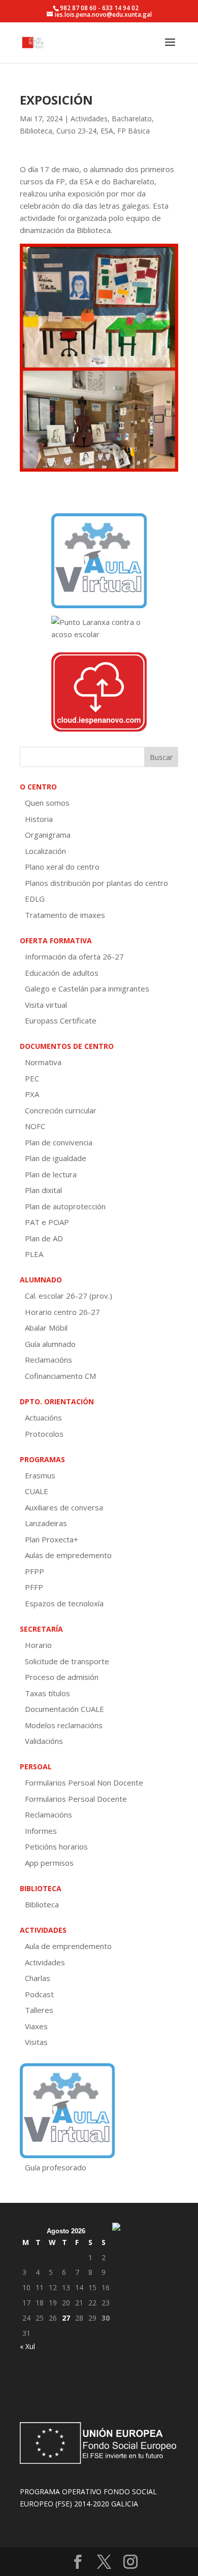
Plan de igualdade (56, 1158)
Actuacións (43, 1417)
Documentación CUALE (64, 1709)
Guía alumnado (50, 1344)
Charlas (38, 1978)
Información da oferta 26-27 (74, 956)
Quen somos (47, 803)
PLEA (34, 1254)
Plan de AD (44, 1238)
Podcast (39, 1994)
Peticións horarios (56, 1846)
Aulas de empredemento (68, 1555)
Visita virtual (46, 1005)
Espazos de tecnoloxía (64, 1603)
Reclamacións (48, 1360)
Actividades (89, 119)
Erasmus (40, 1475)
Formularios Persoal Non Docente (84, 1782)
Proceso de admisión (62, 1677)
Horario (38, 1645)
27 (66, 2318)
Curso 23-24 (76, 131)
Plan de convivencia (59, 1142)
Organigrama (48, 835)
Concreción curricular (61, 1110)
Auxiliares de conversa (64, 1507)
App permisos (49, 1863)
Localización (45, 851)
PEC (32, 1078)
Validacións (44, 1741)
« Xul (27, 2346)
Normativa (43, 1062)
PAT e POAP (47, 1222)
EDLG (35, 899)
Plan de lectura (51, 1174)
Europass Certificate (61, 1020)
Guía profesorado (56, 2167)
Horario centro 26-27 (62, 1312)
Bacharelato (132, 119)
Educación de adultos (62, 973)
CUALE (37, 1491)
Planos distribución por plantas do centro (96, 883)
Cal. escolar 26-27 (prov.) (69, 1296)
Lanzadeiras (46, 1523)
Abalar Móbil (46, 1328)
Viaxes (36, 2026)
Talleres (39, 2010)
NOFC (35, 1126)
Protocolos (44, 1434)
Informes (41, 1831)
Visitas (36, 2042)
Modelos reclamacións (64, 1725)
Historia (39, 819)
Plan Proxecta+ (52, 1539)
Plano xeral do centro (62, 867)
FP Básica (134, 131)
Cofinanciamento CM (60, 1376)
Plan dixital (43, 1190)
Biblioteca (36, 131)
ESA (107, 131)
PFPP (35, 1571)
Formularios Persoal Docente (76, 1799)
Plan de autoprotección (65, 1206)
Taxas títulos (47, 1693)
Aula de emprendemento (68, 1946)
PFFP (34, 1587)
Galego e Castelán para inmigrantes (87, 988)
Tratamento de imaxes (65, 915)
